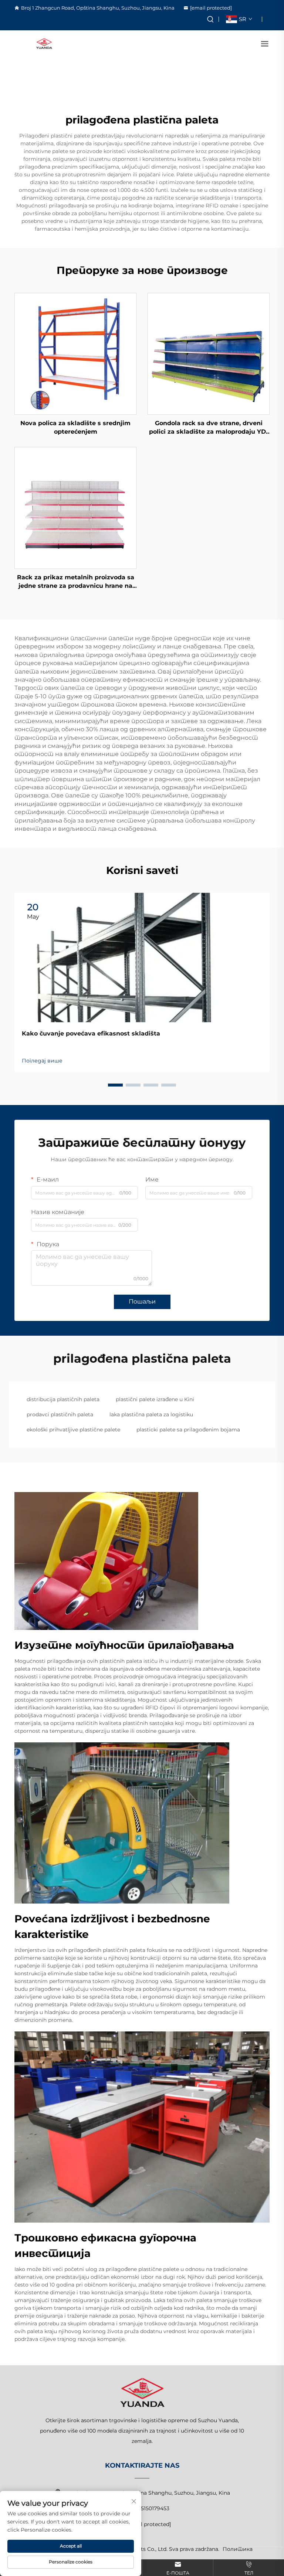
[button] (115, 1085)
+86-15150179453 (148, 2508)
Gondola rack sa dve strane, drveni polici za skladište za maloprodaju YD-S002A (209, 428)
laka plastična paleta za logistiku (151, 1414)
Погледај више (42, 1061)
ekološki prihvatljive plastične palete (73, 1430)
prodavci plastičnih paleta (60, 1414)
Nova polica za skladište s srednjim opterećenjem (75, 427)
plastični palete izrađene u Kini (155, 1399)
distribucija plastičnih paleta (63, 1399)
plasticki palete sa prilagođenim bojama (188, 1430)
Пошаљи (142, 1301)
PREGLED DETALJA (76, 354)
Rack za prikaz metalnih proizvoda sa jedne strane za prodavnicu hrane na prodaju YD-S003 (76, 582)
